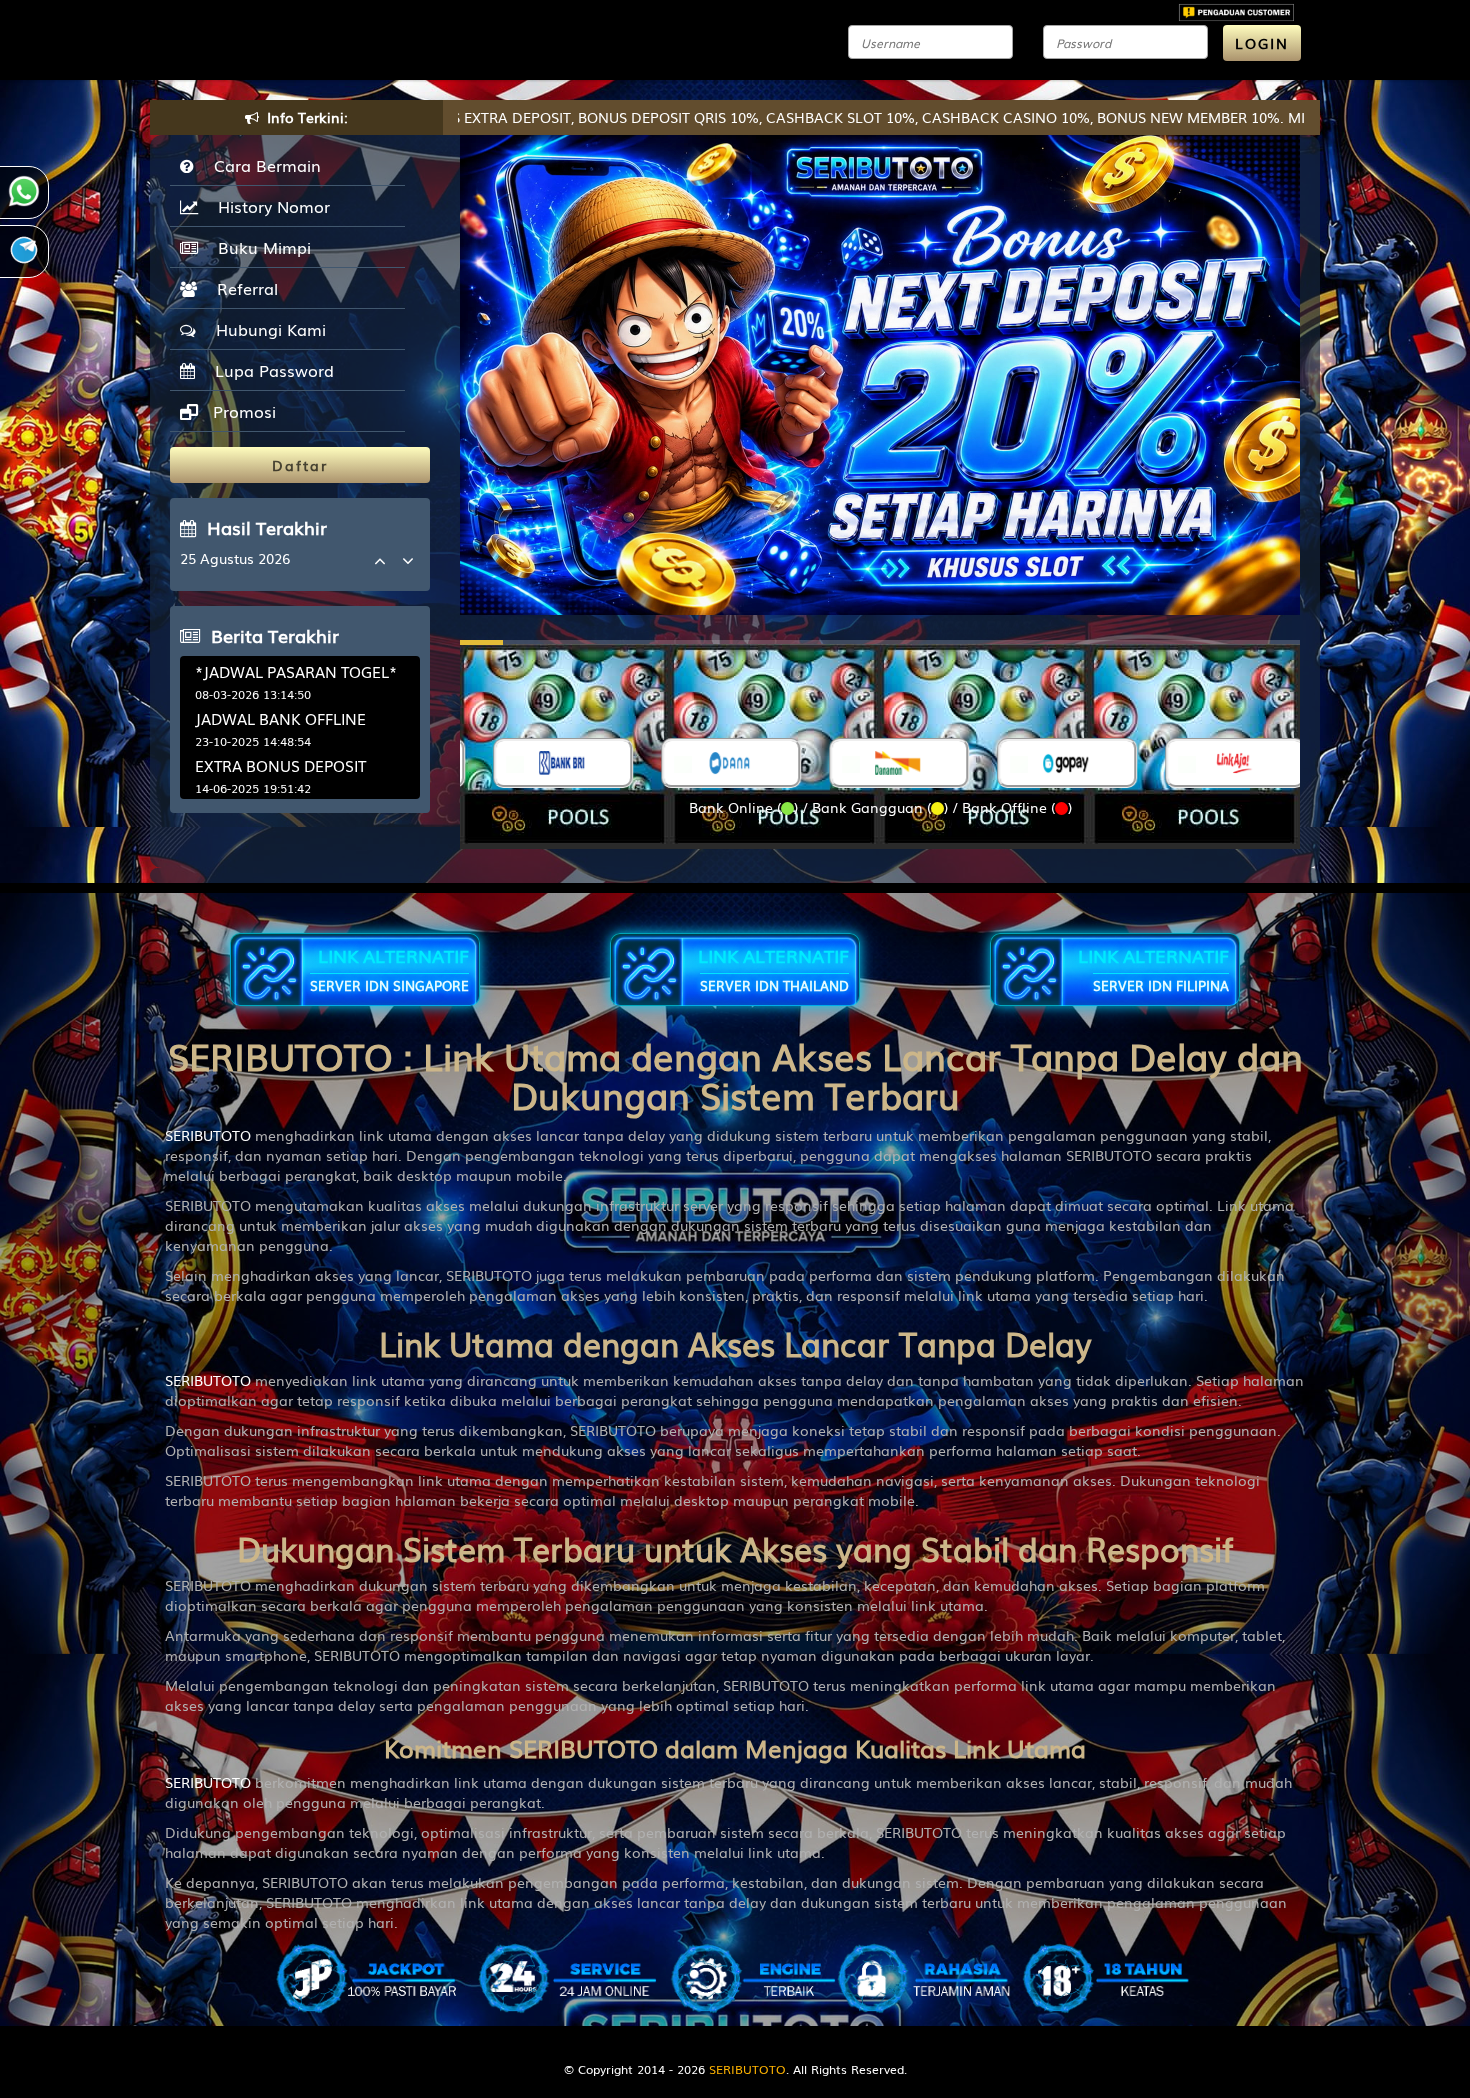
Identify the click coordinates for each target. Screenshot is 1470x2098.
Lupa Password (269, 370)
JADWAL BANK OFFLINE (280, 718)
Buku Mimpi (259, 247)
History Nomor (269, 206)
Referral (242, 288)
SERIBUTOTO (208, 1135)
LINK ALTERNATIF (389, 968)
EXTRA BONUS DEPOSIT (280, 765)
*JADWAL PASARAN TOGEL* (296, 671)
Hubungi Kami (266, 329)
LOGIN (1262, 43)
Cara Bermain (262, 165)
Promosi (242, 411)
